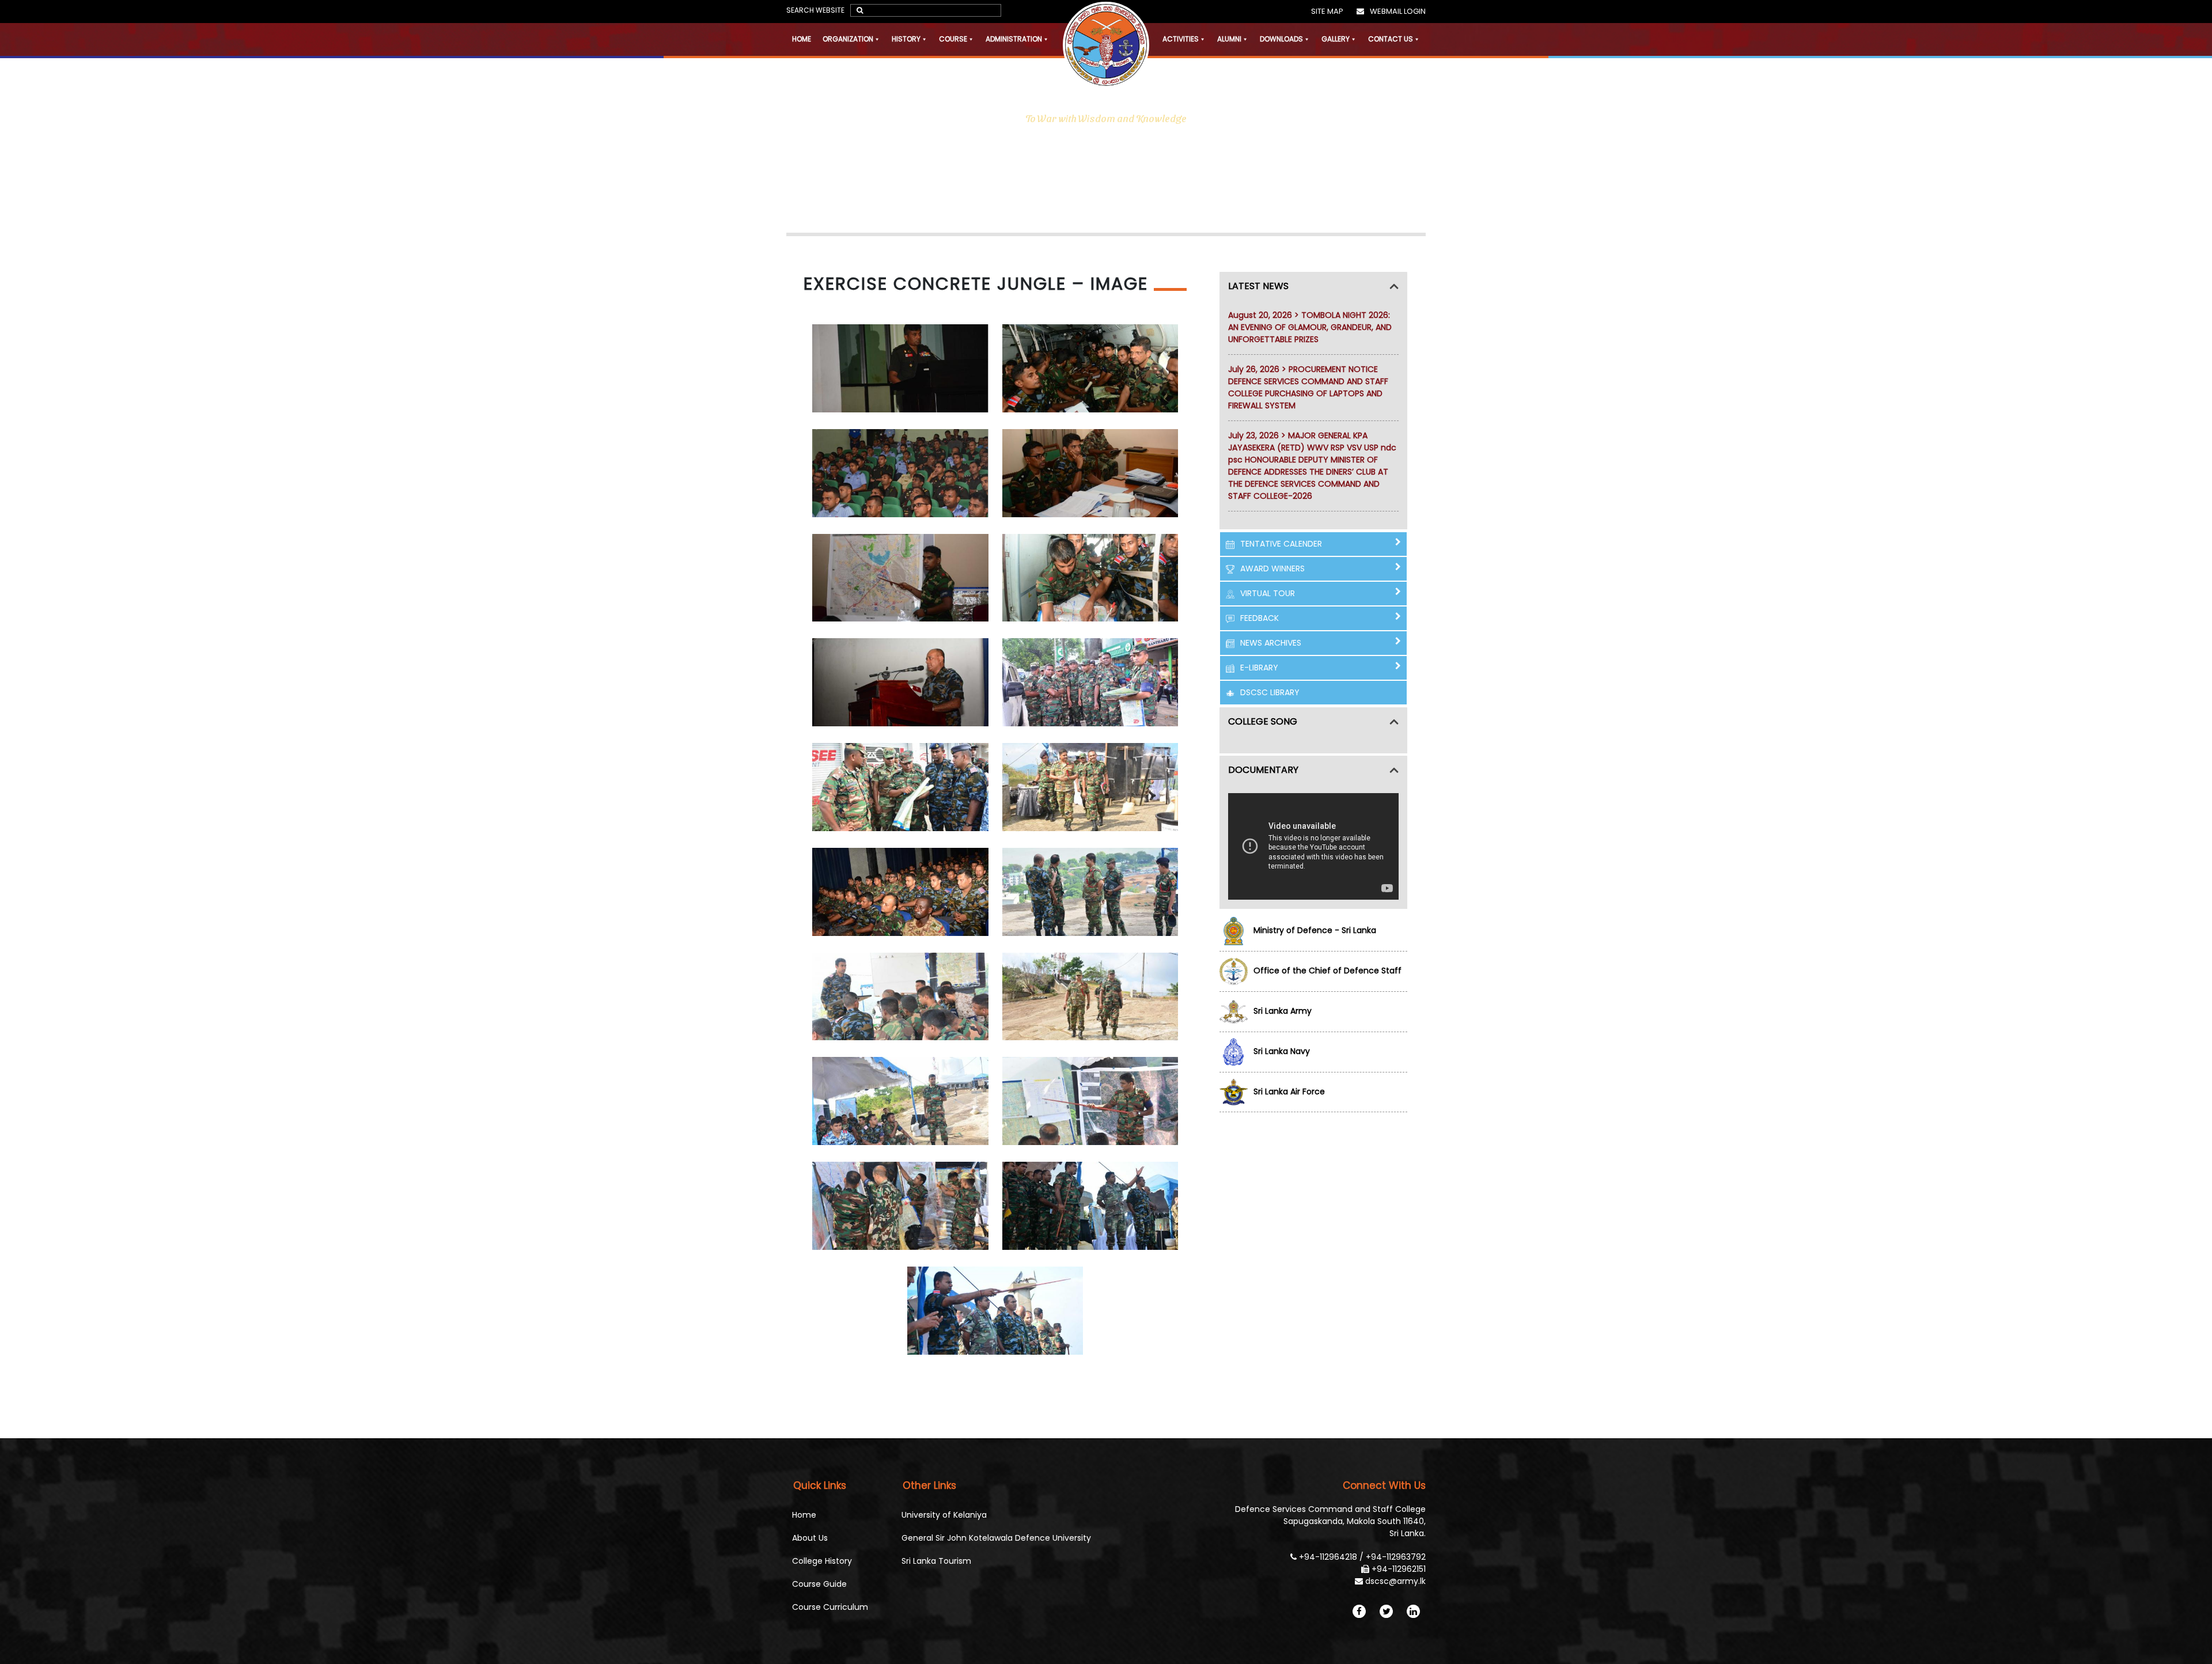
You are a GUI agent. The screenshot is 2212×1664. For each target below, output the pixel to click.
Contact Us (1391, 39)
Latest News (1258, 286)
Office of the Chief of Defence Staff (1327, 971)
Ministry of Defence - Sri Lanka (1315, 930)
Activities (1181, 39)
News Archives (1271, 643)
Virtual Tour (1268, 593)
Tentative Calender (1281, 544)
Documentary (1263, 770)
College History (822, 1561)
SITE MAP (1327, 11)
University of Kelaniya (944, 1515)
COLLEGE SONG (1263, 721)
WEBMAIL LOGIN (1398, 11)
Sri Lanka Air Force (1289, 1091)
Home (802, 39)
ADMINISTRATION (1014, 39)
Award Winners (1272, 568)
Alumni (1229, 39)
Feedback (1260, 618)
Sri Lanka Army (1283, 1011)
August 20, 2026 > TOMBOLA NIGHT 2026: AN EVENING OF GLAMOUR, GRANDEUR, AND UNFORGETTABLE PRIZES (1310, 327)
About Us (810, 1538)
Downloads (1281, 39)
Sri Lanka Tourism (936, 1561)
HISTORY (906, 39)
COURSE (953, 39)
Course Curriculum (830, 1607)
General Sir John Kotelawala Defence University (996, 1538)
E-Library (1259, 668)
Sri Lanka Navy (1282, 1051)
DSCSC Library (1270, 692)
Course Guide (819, 1584)
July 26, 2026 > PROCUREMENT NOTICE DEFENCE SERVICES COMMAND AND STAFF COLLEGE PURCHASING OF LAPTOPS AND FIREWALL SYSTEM (1308, 387)
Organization (848, 39)
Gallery (1336, 39)
